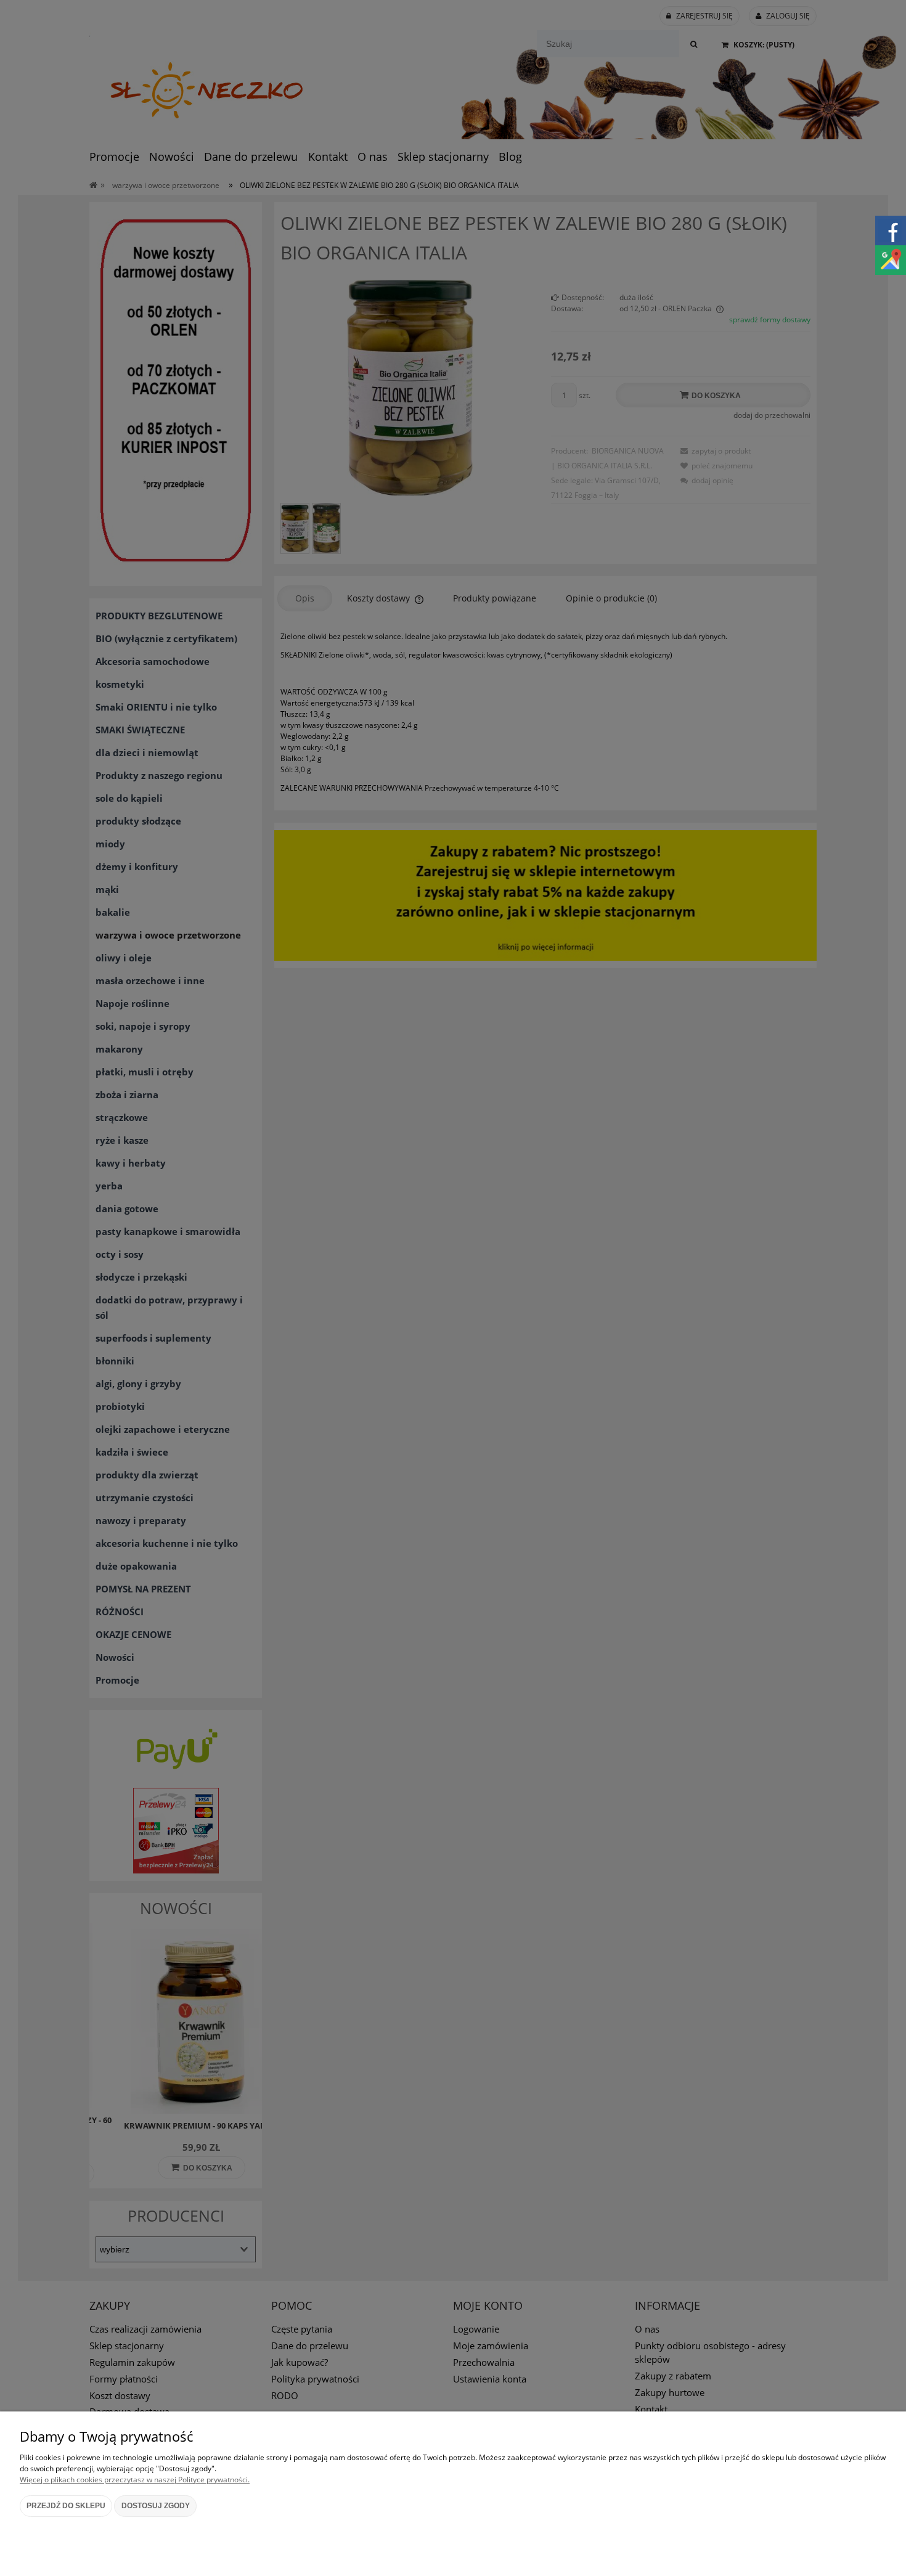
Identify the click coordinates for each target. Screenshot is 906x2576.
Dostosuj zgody (156, 2506)
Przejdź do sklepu (66, 2506)
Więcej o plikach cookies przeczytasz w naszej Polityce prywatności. (135, 2480)
